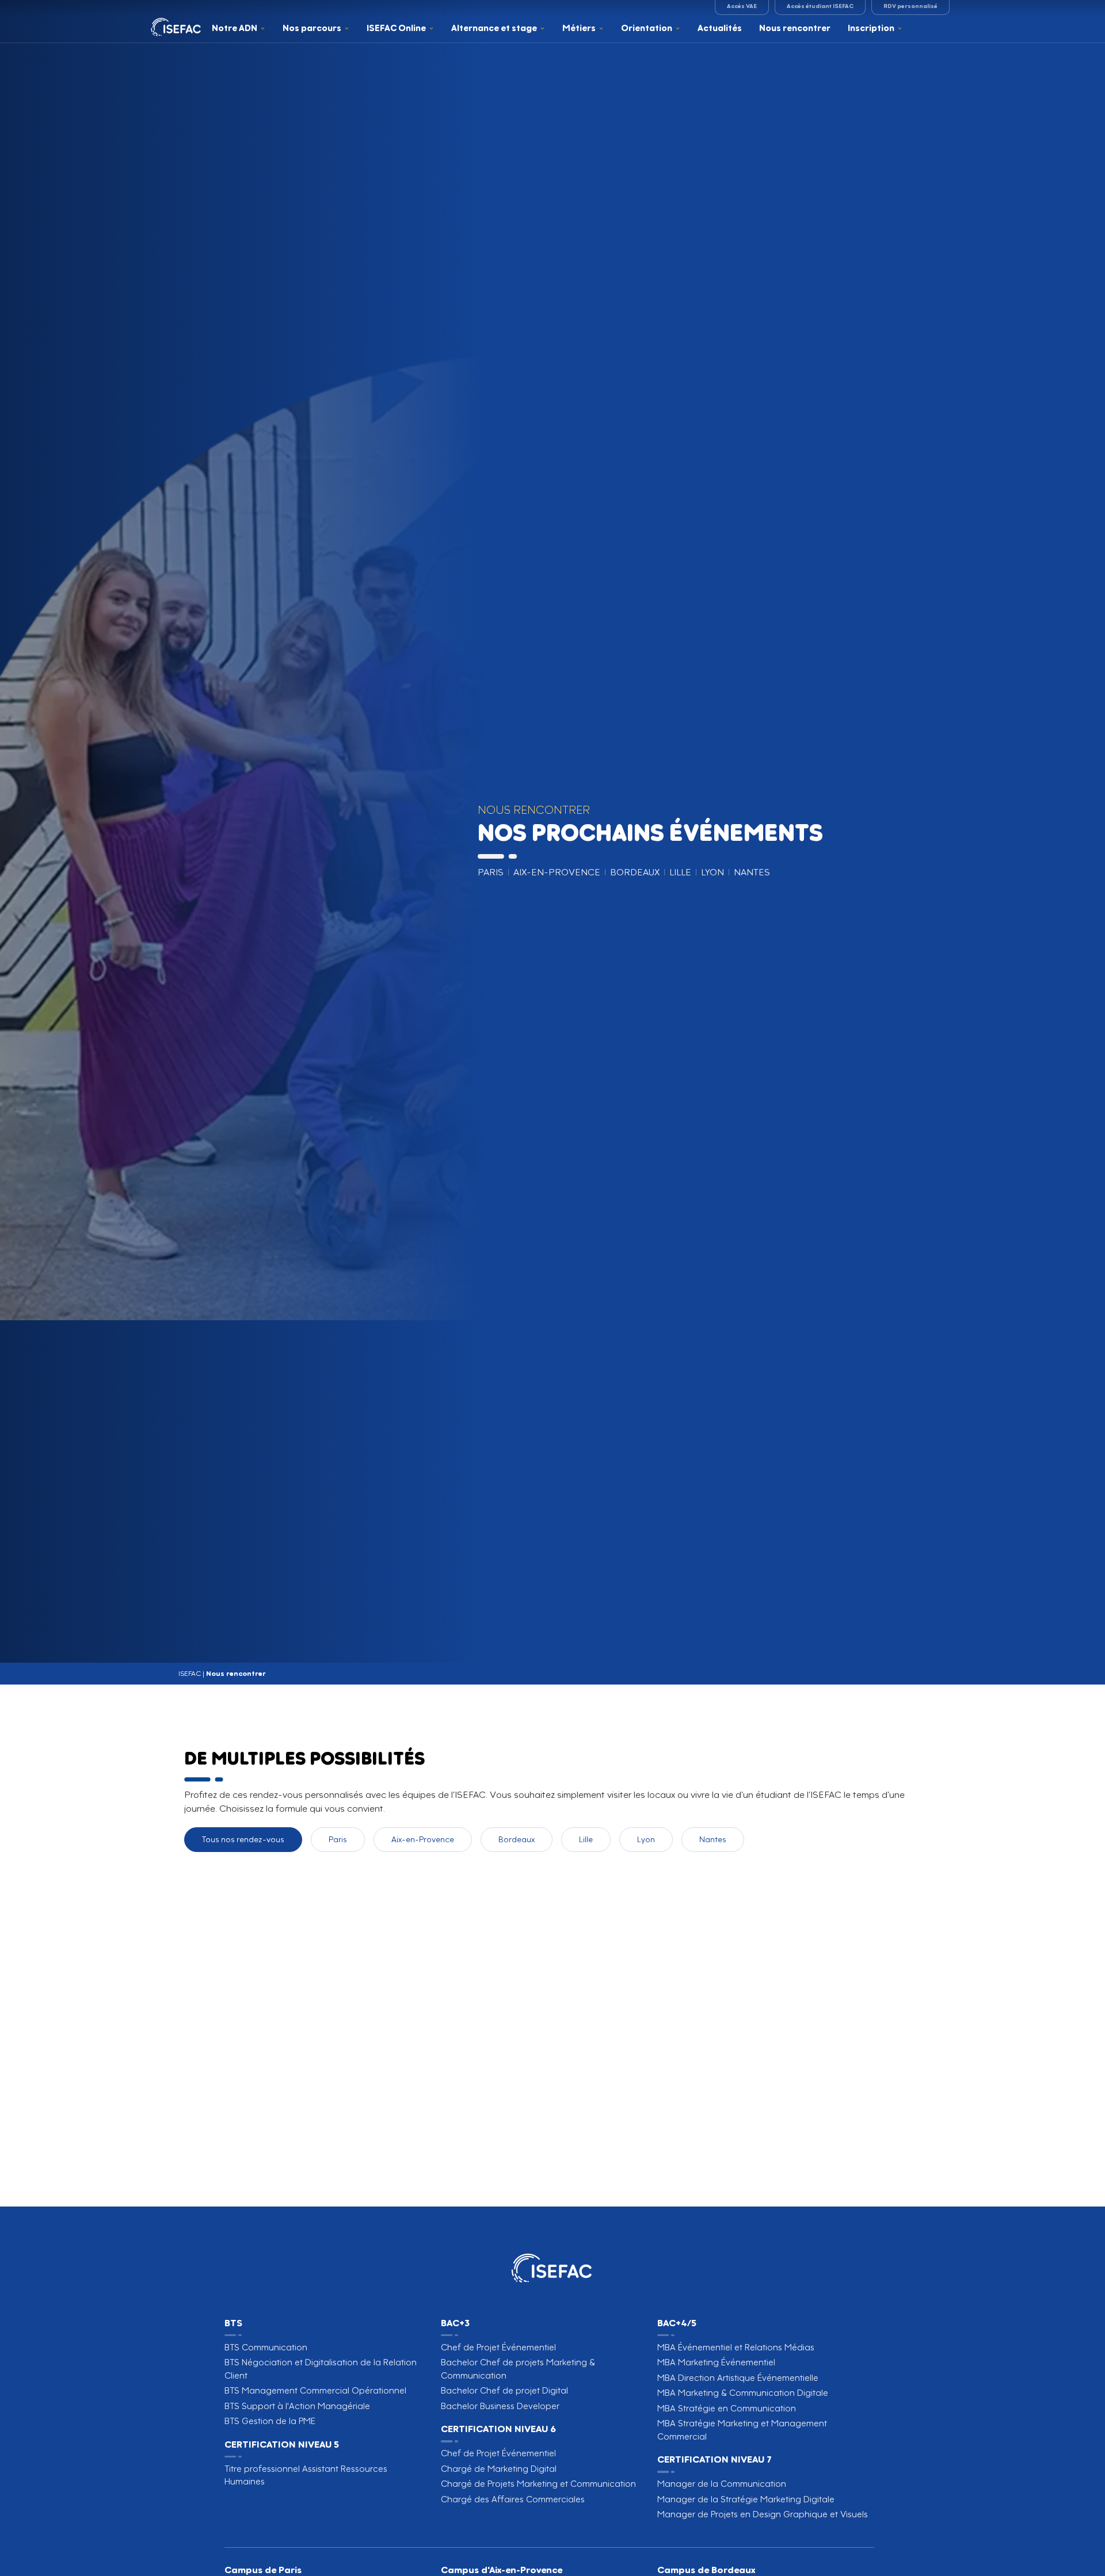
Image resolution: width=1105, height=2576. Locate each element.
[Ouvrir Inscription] (900, 28)
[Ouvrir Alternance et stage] (542, 28)
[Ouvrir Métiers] (601, 28)
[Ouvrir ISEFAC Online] (431, 28)
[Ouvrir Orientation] (678, 28)
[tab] (243, 1840)
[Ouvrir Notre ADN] (263, 28)
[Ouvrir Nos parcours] (347, 28)
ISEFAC (190, 1673)
